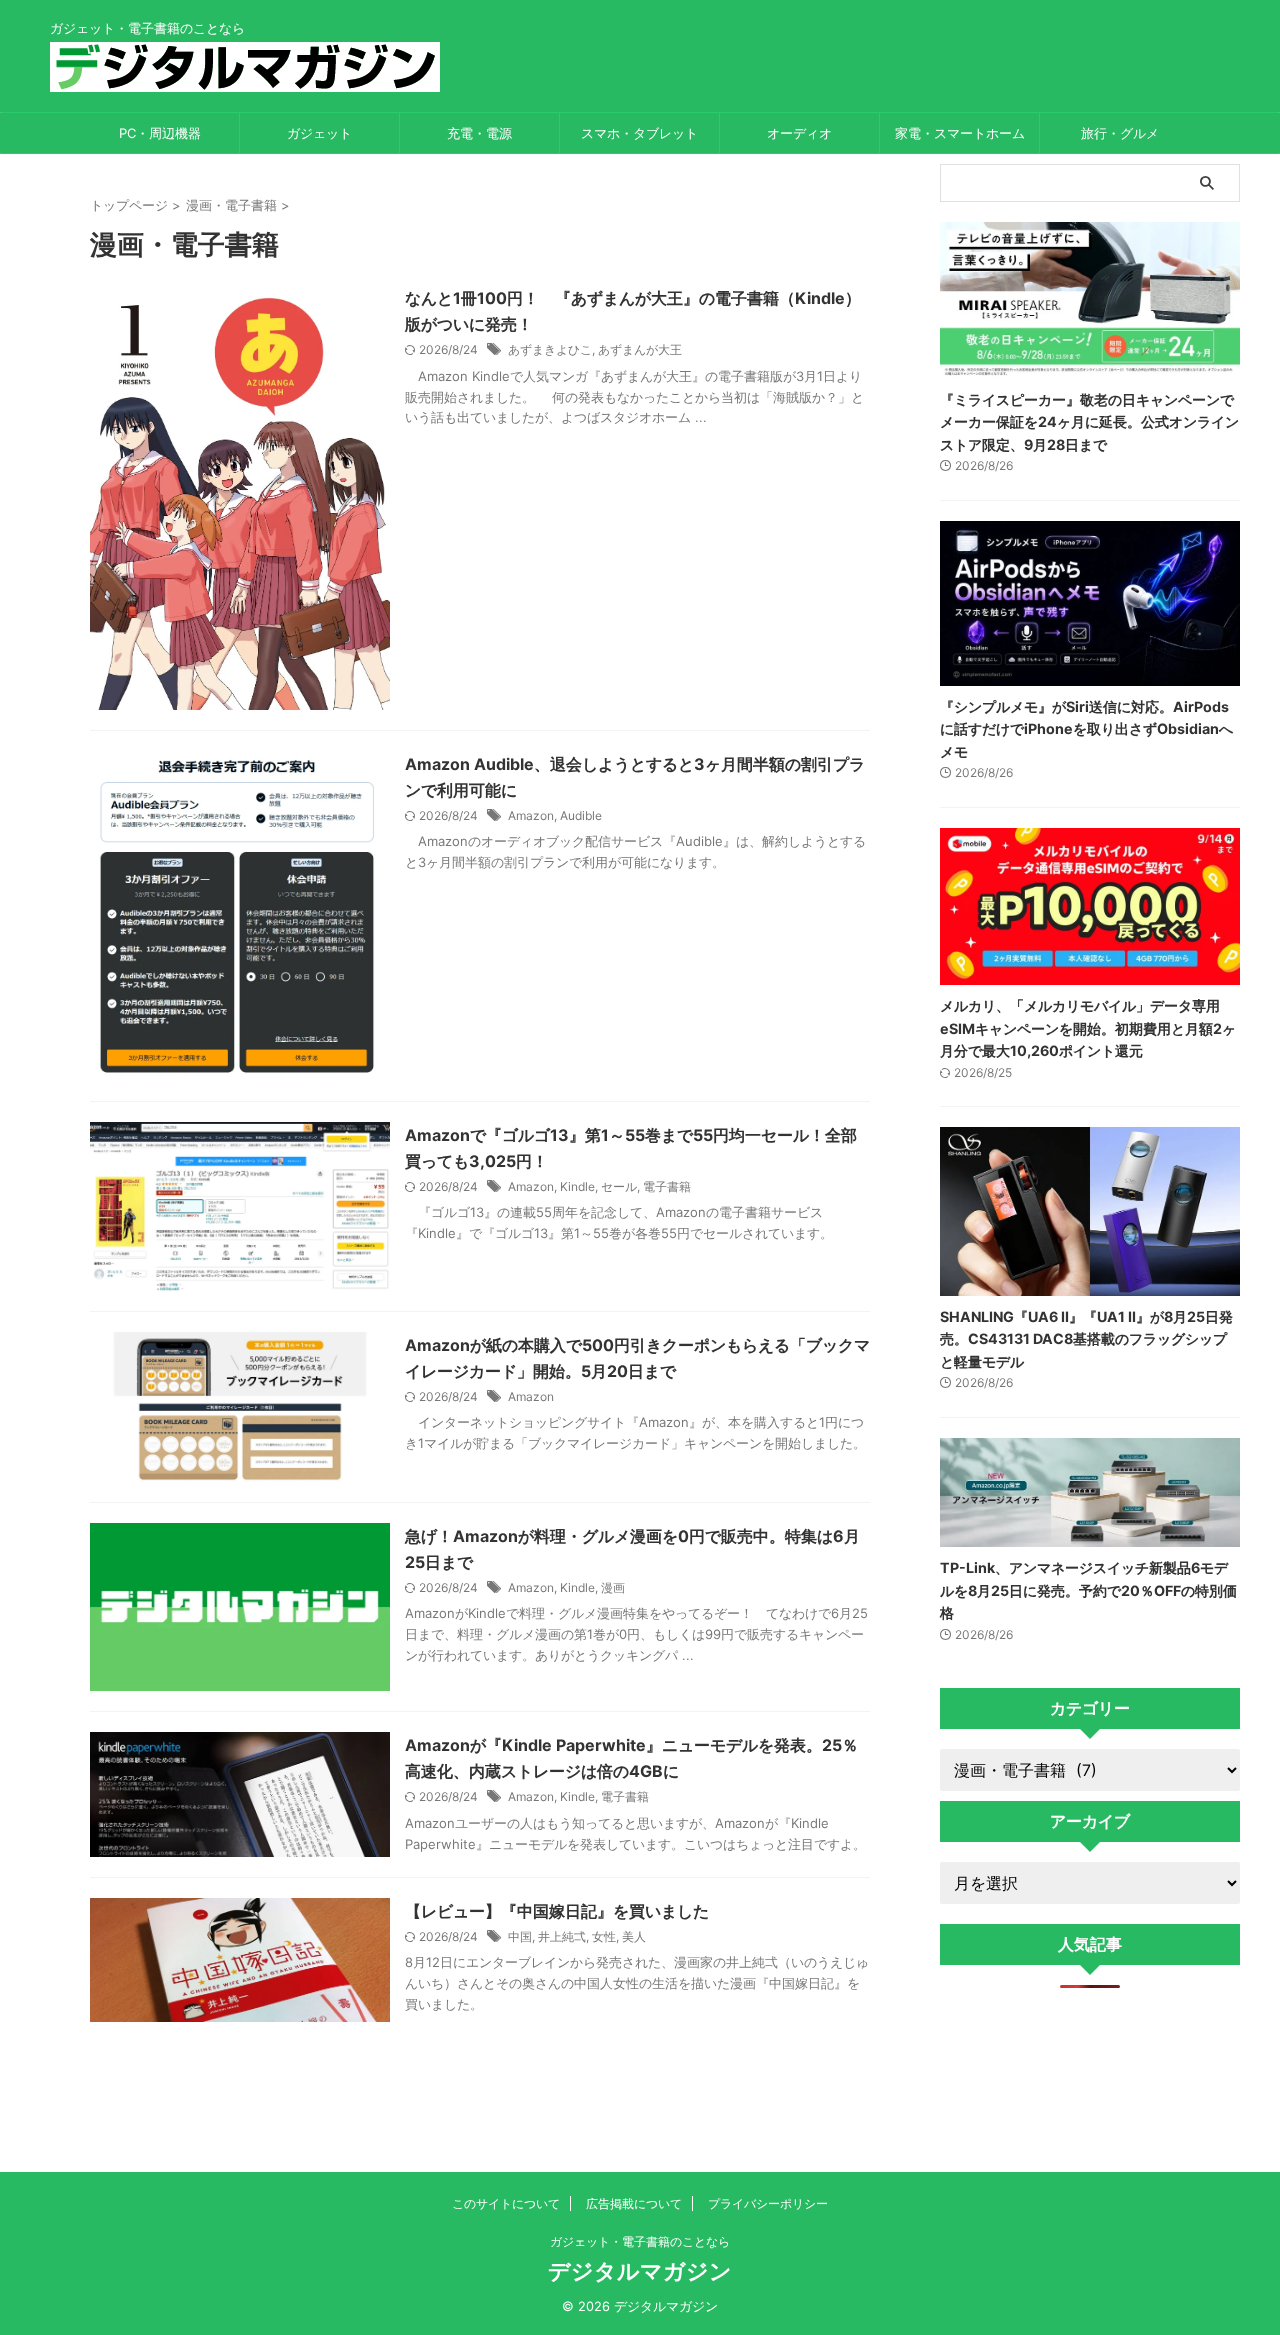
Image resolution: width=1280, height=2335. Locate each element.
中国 (520, 1936)
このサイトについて (506, 2203)
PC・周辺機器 (160, 133)
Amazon (531, 815)
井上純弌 (562, 1936)
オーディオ (799, 133)
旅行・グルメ (1120, 133)
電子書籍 (667, 1186)
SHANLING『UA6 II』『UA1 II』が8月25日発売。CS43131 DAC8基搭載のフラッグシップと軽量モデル (1086, 1339)
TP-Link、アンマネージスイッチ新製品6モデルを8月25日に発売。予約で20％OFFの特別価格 (1088, 1590)
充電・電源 (479, 133)
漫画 (613, 1587)
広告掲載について (634, 2203)
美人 (634, 1936)
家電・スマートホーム (960, 133)
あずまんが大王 (640, 349)
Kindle (577, 1186)
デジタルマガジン (640, 2271)
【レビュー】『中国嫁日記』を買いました (557, 1911)
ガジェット (319, 133)
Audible (581, 815)
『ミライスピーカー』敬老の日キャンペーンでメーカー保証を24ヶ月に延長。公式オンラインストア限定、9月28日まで (1089, 422)
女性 (604, 1936)
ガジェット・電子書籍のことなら (640, 2241)
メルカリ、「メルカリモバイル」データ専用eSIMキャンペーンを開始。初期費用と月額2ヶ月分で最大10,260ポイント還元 (1088, 1028)
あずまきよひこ (550, 349)
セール (619, 1186)
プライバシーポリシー (768, 2203)
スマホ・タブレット (639, 133)
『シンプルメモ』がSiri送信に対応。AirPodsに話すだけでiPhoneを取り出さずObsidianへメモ (1086, 729)
